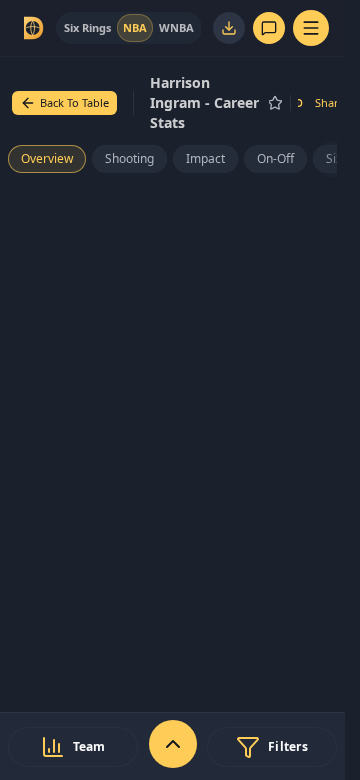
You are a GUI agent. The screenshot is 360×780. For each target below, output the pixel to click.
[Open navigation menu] (311, 28)
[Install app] (229, 28)
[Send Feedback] (269, 28)
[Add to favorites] (275, 103)
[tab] (87, 28)
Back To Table (74, 102)
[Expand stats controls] (173, 744)
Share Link (336, 102)
